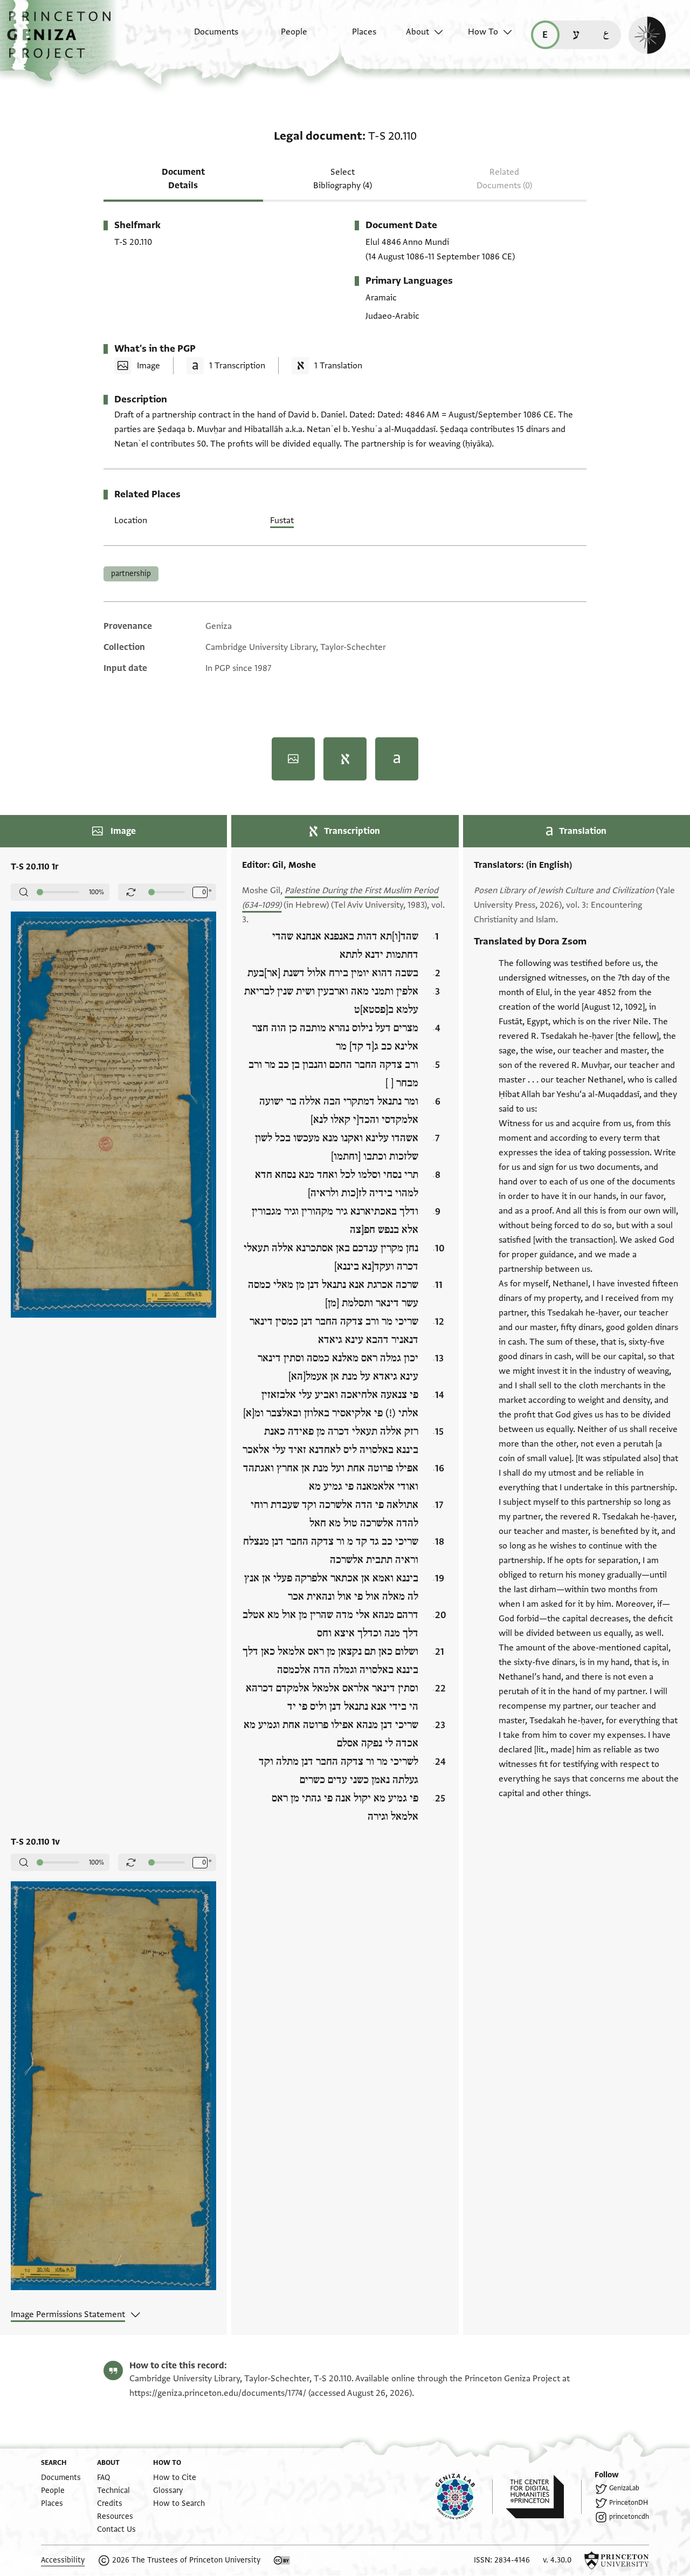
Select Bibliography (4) (343, 179)
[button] (63, 40)
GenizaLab (624, 2488)
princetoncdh (629, 2517)
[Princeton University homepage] (617, 2560)
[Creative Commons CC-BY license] (282, 2560)
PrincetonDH (629, 2503)
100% (96, 892)
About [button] (418, 32)
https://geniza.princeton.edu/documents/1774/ (218, 2393)
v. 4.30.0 (557, 2560)
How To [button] (483, 32)
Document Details (183, 179)
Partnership (131, 574)
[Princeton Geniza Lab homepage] (464, 2497)
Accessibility (63, 2560)
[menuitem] (207, 37)
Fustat (282, 520)
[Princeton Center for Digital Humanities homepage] (544, 2497)
